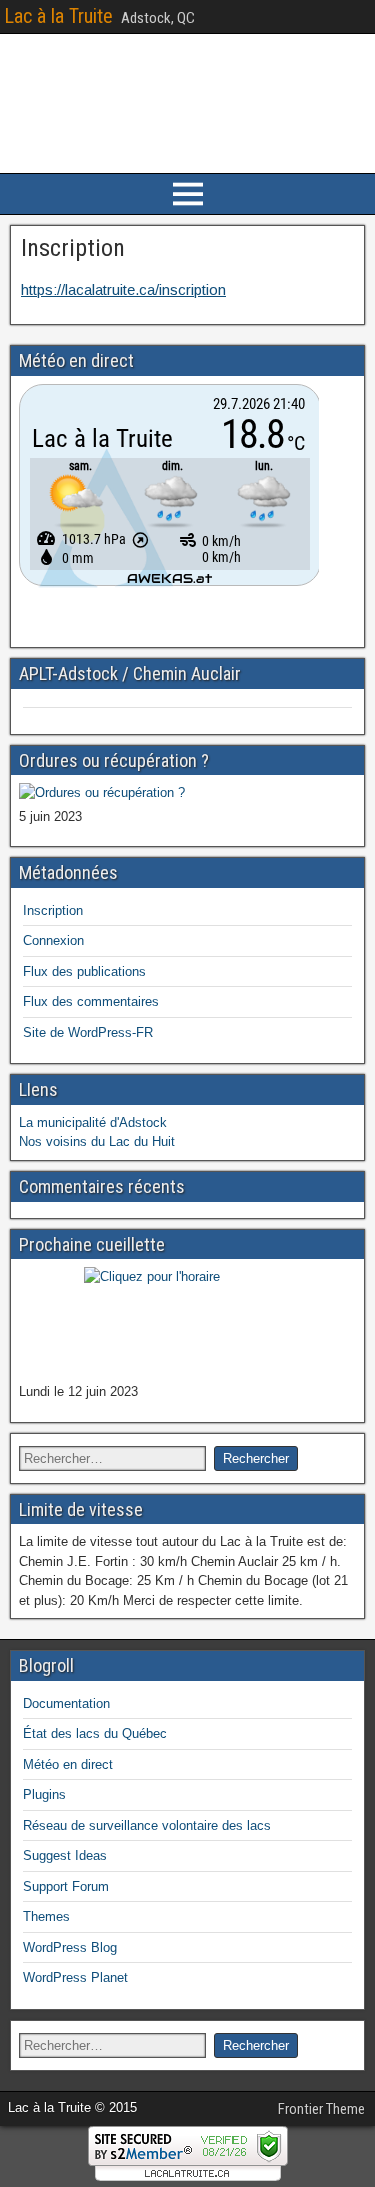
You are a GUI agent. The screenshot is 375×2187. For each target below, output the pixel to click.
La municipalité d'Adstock (93, 1122)
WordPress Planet (75, 1977)
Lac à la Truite (58, 16)
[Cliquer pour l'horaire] (102, 792)
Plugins (44, 1794)
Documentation (66, 1703)
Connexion (53, 940)
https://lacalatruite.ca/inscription (123, 289)
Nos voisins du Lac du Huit (97, 1141)
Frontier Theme (321, 2109)
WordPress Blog (70, 1947)
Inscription (73, 248)
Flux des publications (84, 971)
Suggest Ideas (65, 1855)
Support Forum (66, 1886)
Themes (46, 1916)
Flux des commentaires (91, 1001)
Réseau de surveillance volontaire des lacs (147, 1825)
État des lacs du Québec (95, 1733)
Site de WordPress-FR (88, 1032)
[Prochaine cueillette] (187, 1322)
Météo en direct (68, 1764)
